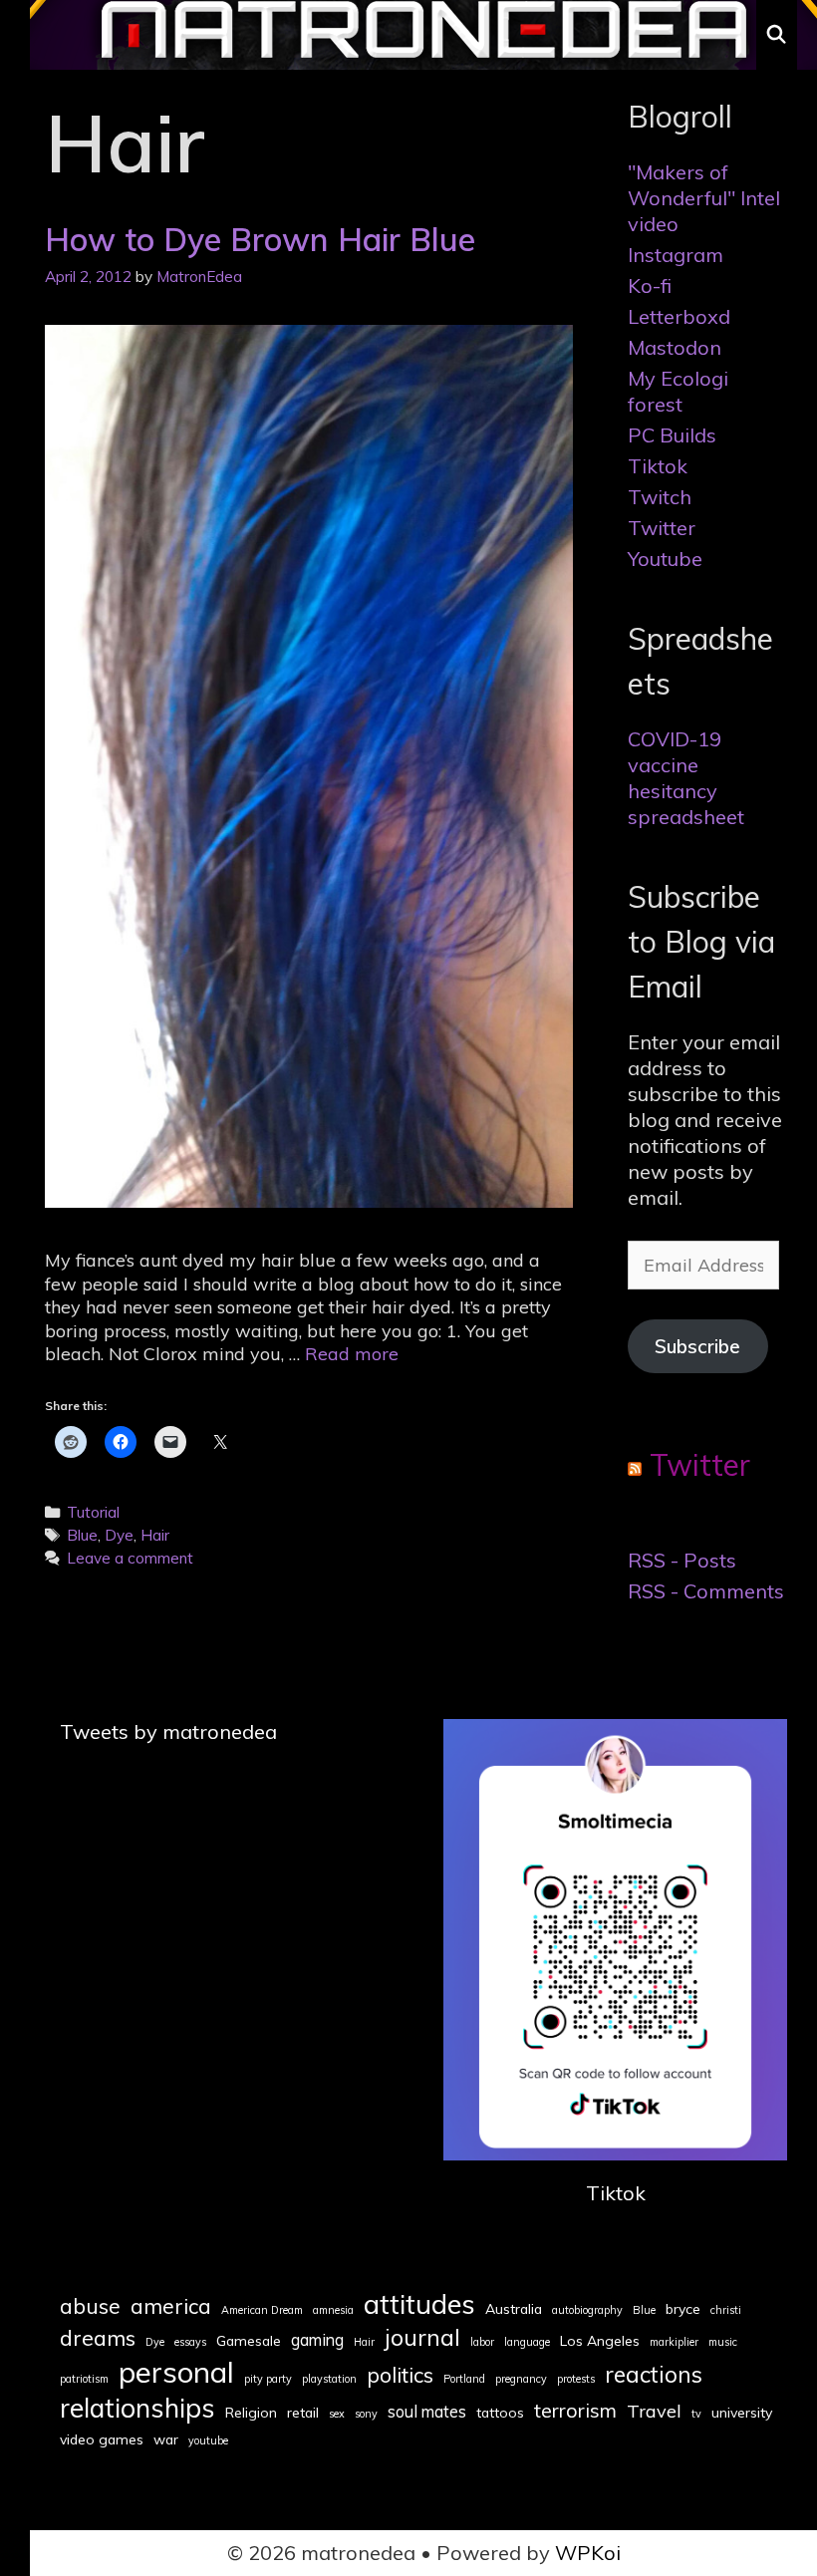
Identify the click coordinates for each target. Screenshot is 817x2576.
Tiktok (658, 466)
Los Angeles (600, 2341)
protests (576, 2379)
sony (366, 2414)
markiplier (674, 2342)
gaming (317, 2340)
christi (726, 2310)
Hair (155, 1535)
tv (696, 2414)
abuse (90, 2306)
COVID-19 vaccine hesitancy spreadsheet (686, 778)
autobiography (587, 2310)
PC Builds (672, 435)
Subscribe (697, 1346)
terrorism (575, 2410)
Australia (514, 2309)
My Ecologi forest (678, 391)
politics (400, 2375)
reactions (654, 2374)
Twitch (660, 497)
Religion (251, 2413)
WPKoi (588, 2553)
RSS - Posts (682, 1560)
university (742, 2413)
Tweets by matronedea (168, 1731)
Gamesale (249, 2341)
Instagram (676, 255)
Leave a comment (130, 1558)
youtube (208, 2441)
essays (190, 2342)
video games (102, 2439)
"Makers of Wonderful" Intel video (704, 198)
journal (422, 2337)
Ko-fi (650, 286)
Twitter (662, 528)
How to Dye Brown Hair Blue (260, 239)
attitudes (419, 2303)
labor (482, 2342)
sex (337, 2414)
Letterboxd (679, 316)
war (166, 2439)
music (723, 2342)
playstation (329, 2379)
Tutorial (93, 1512)
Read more (352, 1354)
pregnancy (521, 2379)
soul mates (427, 2412)
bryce (683, 2309)
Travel (654, 2411)
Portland (464, 2379)
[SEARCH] (777, 35)
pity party (268, 2379)
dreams (98, 2337)
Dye (119, 1535)
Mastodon (675, 347)
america (171, 2306)
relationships (137, 2408)
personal (176, 2372)
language (527, 2342)
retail (303, 2413)
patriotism (84, 2379)
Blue (82, 1535)
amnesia (333, 2310)
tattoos (500, 2413)
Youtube (665, 559)
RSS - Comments (706, 1591)
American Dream (262, 2310)
